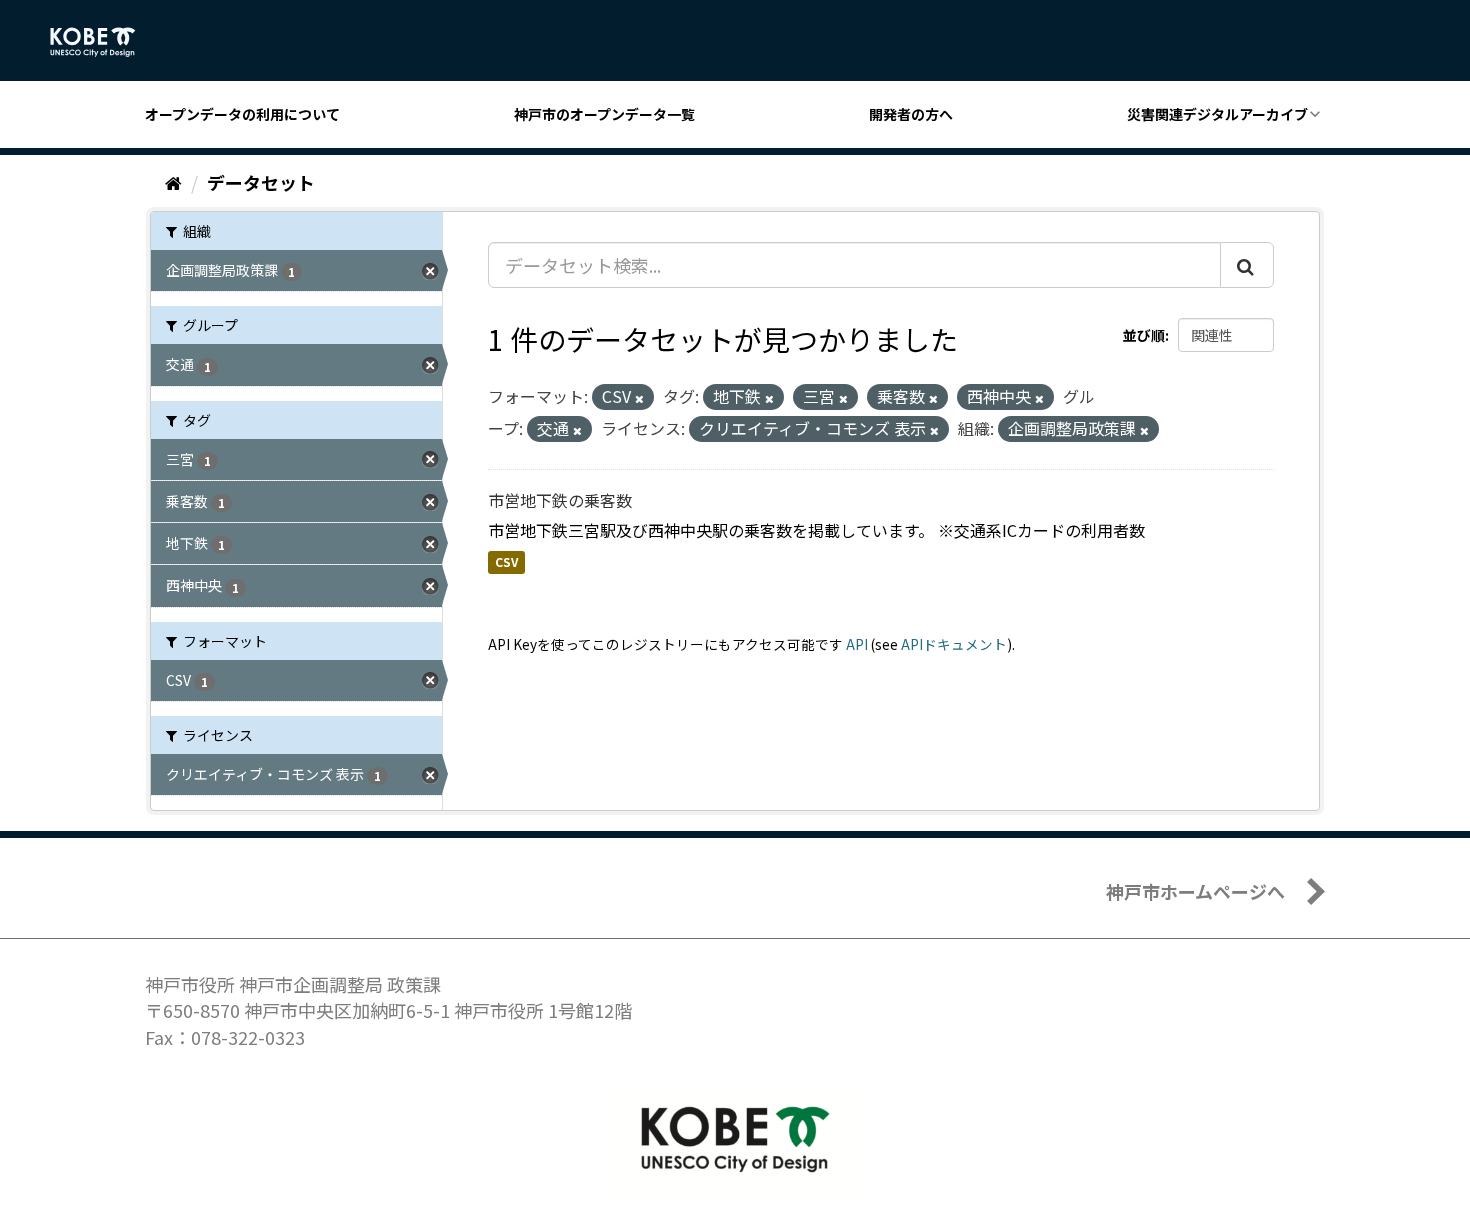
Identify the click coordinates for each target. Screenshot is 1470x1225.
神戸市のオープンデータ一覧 (604, 114)
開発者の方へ (911, 114)
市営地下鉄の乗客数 (560, 500)
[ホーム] (173, 182)
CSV (506, 562)
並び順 (1144, 335)
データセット (261, 182)
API (857, 644)
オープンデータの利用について (242, 114)
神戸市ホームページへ (1195, 891)
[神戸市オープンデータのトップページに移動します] (103, 42)
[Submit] (1247, 265)
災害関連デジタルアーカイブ (1217, 114)
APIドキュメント (954, 644)
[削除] (639, 398)
